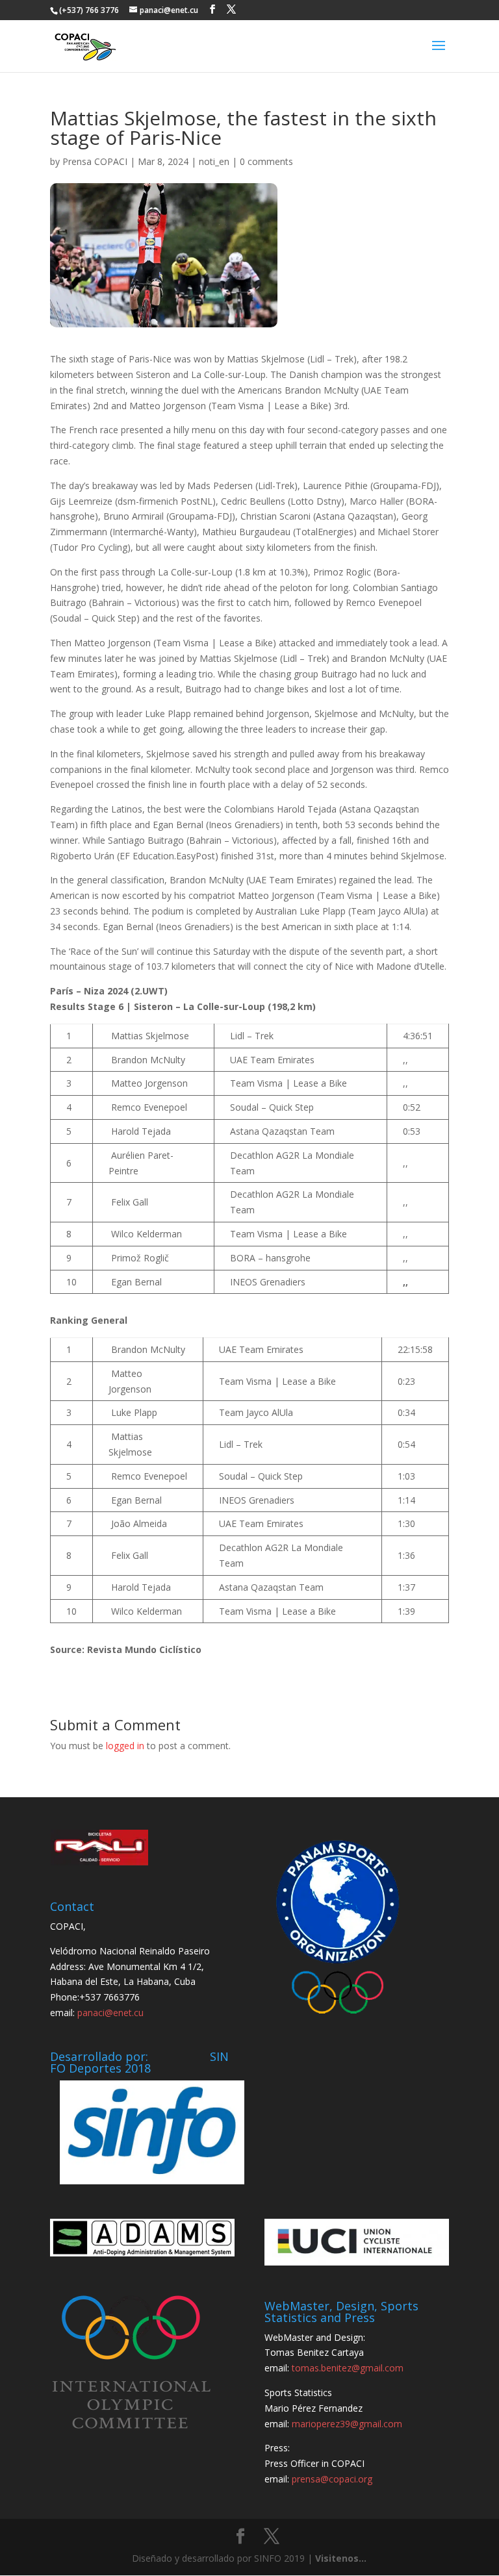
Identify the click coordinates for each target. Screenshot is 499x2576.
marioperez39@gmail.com (347, 2424)
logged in (125, 1746)
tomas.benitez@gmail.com (348, 2368)
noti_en (214, 161)
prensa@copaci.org (332, 2479)
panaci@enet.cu (110, 2013)
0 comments (266, 161)
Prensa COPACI (95, 161)
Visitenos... (341, 2558)
